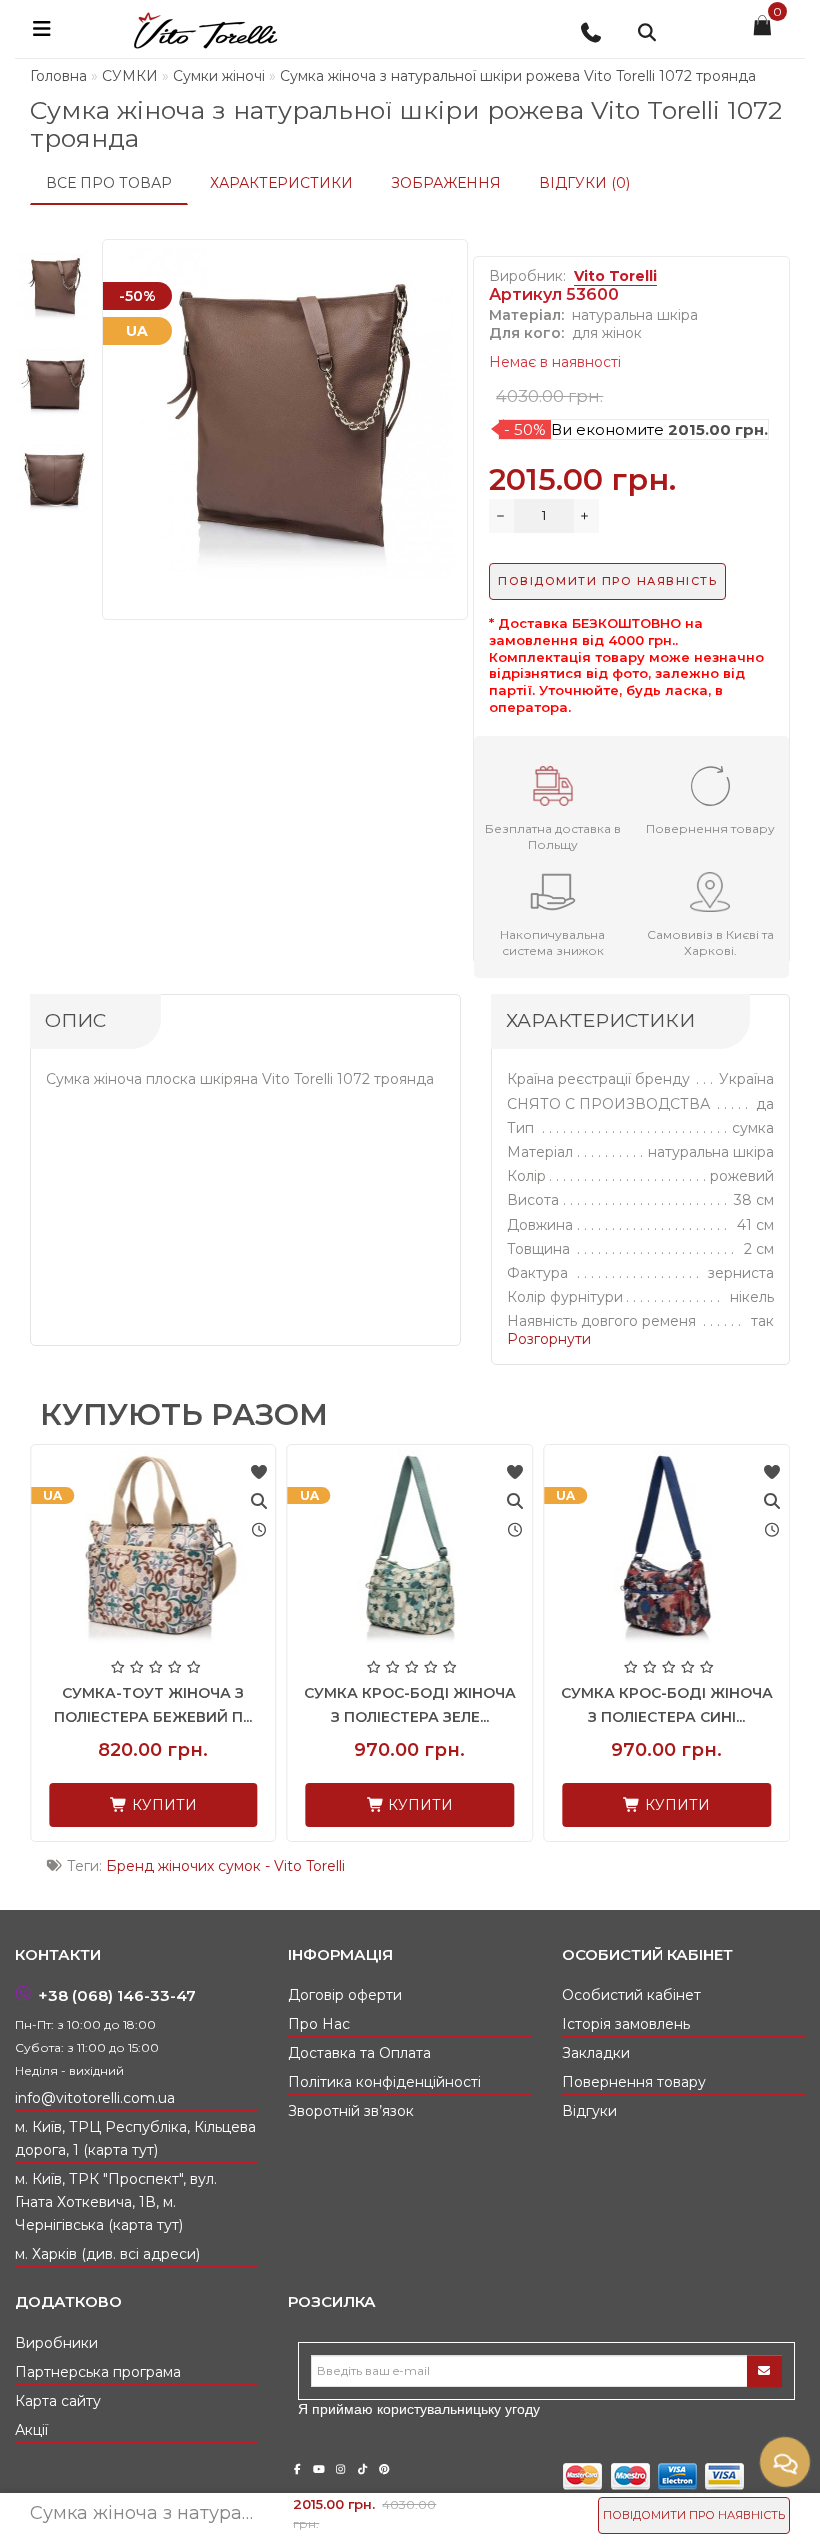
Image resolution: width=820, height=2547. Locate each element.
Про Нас (319, 2024)
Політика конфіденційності (384, 2082)
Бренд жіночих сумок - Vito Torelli (225, 1866)
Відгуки (589, 2111)
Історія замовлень (626, 2024)
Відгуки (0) (584, 183)
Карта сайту (58, 2401)
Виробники (56, 2343)
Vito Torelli (615, 276)
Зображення (446, 183)
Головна (58, 76)
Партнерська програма (98, 2372)
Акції (31, 2430)
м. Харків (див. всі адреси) (107, 2254)
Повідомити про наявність (694, 2515)
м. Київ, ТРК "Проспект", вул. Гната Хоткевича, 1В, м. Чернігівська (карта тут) (116, 2202)
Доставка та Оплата (359, 2053)
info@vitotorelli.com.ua (95, 2098)
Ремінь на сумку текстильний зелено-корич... (699, 1717)
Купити (194, 1805)
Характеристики (281, 183)
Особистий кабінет (631, 1995)
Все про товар (109, 183)
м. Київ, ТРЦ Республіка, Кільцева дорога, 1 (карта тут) (135, 2138)
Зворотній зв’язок (351, 2111)
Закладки (596, 2053)
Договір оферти (345, 1995)
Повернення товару (634, 2082)
